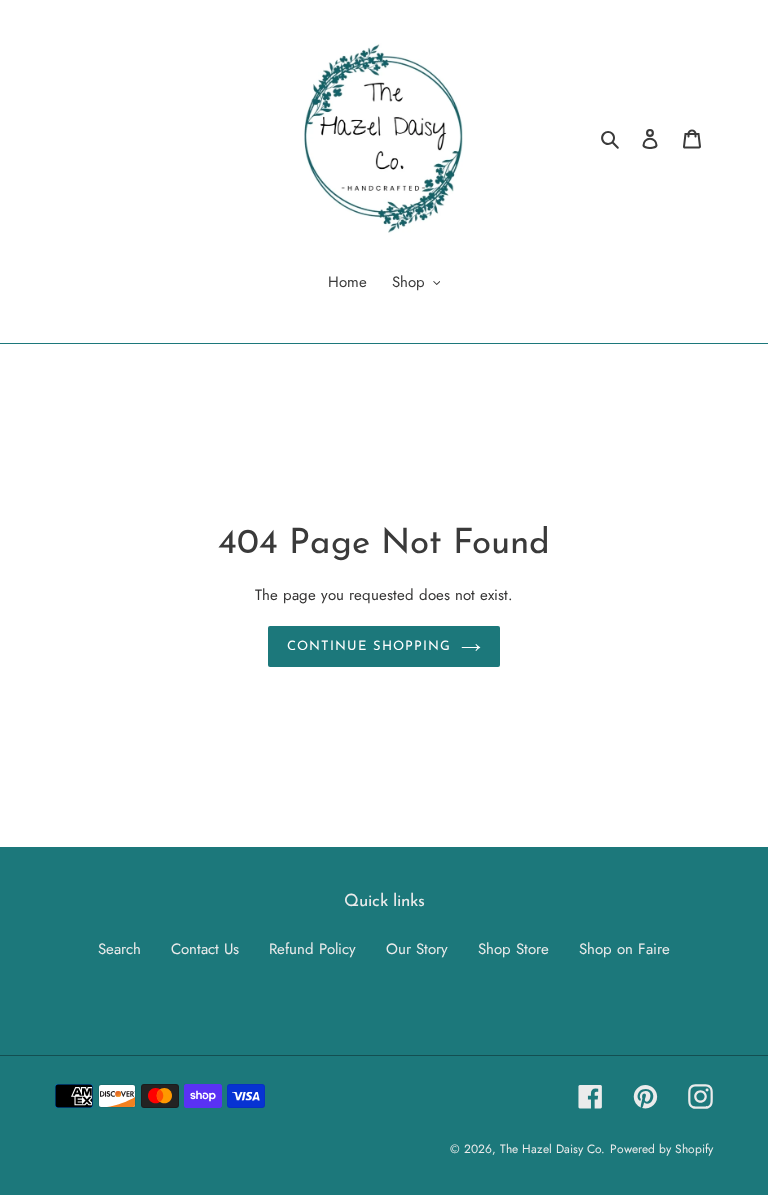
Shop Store (513, 949)
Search (119, 949)
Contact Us (205, 949)
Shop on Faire (624, 949)
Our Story (417, 949)
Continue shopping (369, 646)
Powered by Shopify (661, 1149)
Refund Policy (312, 949)
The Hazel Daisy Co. (552, 1149)
